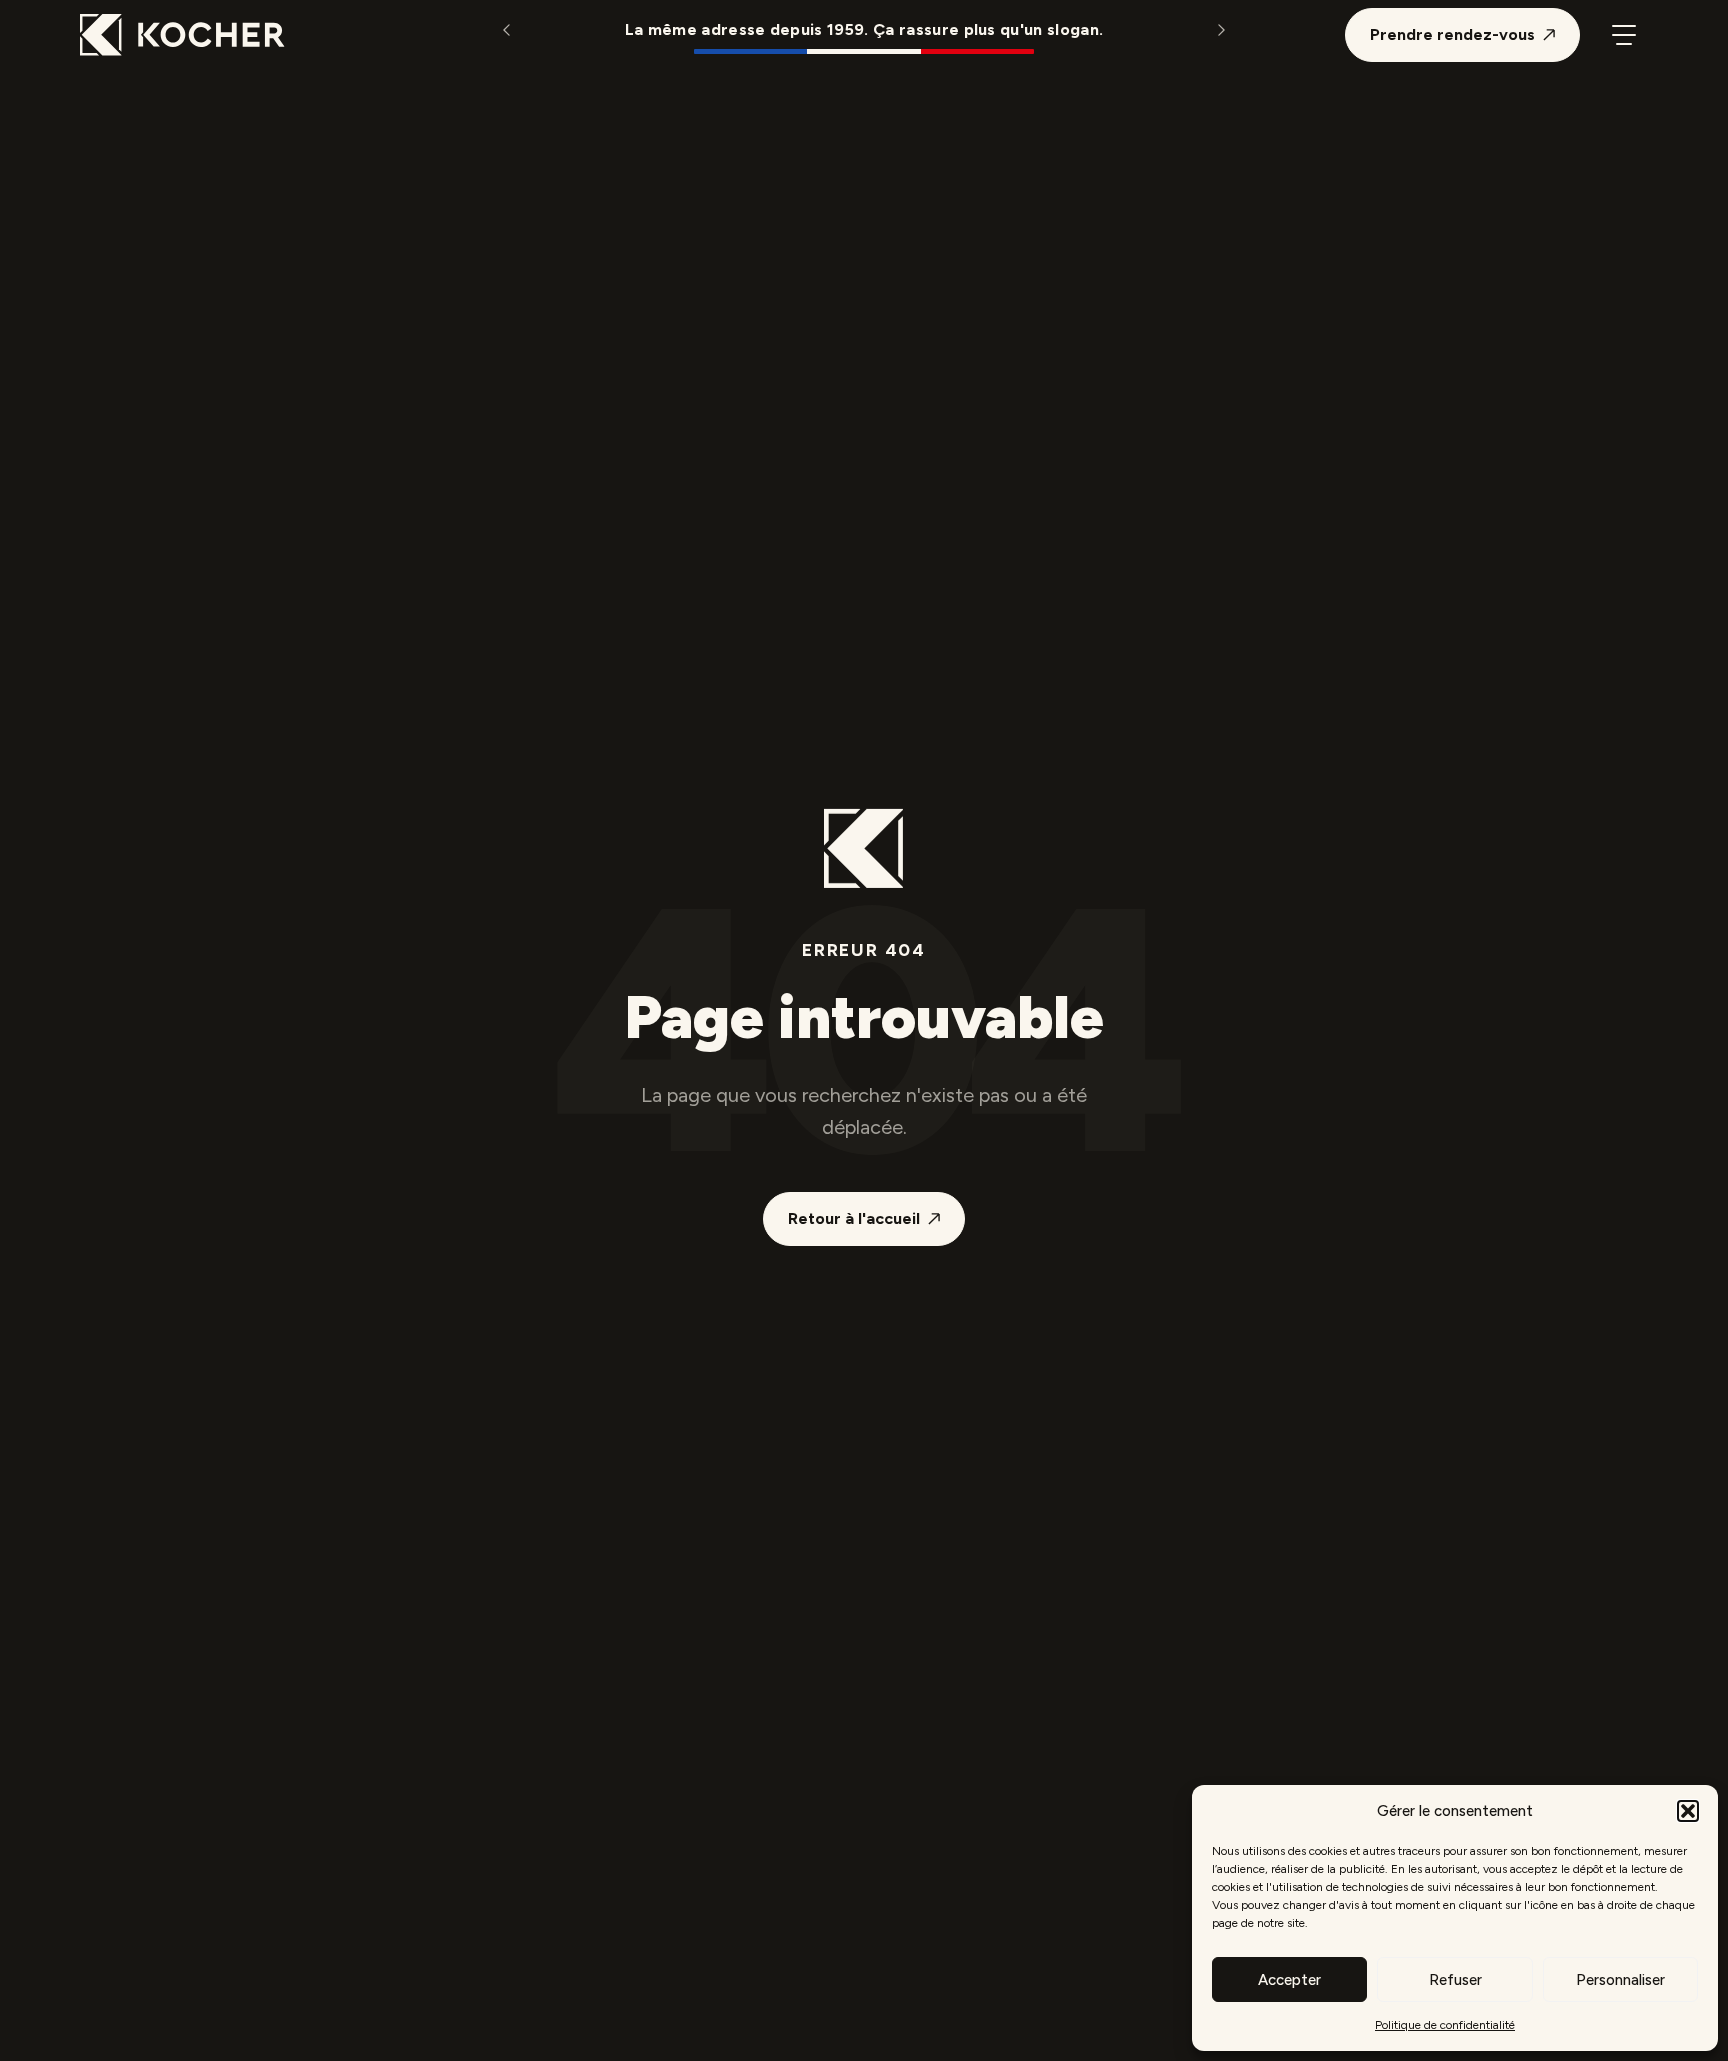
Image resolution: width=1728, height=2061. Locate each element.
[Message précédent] (507, 30)
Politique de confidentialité (1445, 2025)
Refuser (1455, 1980)
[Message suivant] (1221, 30)
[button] (1688, 1811)
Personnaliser (1620, 1980)
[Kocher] (182, 35)
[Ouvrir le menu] (1624, 35)
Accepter (1289, 1980)
